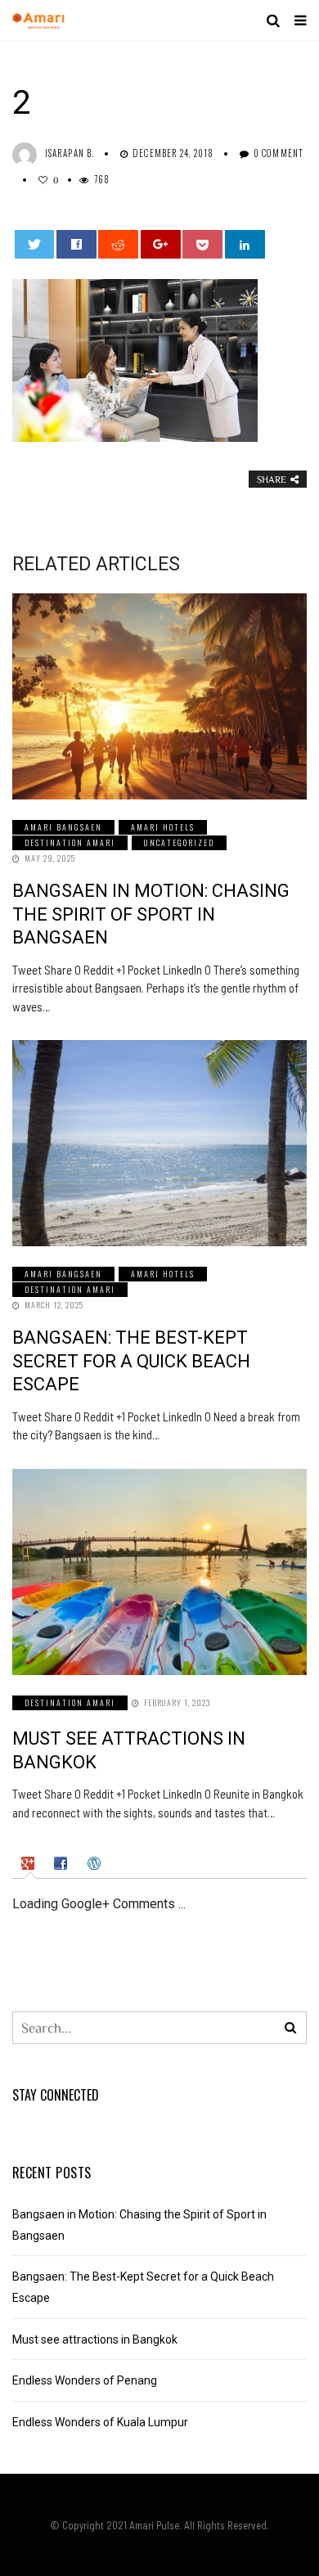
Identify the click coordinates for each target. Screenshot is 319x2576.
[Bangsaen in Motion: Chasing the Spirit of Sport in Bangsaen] (159, 696)
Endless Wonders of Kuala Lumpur (100, 2422)
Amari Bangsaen (63, 827)
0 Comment (279, 153)
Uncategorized (179, 842)
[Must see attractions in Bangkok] (159, 1572)
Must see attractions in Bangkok (95, 2340)
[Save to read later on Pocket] (202, 244)
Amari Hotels (163, 827)
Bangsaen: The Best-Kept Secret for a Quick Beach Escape (131, 1361)
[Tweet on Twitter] (35, 244)
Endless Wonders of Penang (85, 2380)
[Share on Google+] (161, 244)
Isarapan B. (70, 153)
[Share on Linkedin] (245, 244)
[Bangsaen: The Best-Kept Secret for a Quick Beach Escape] (159, 1143)
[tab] (30, 1863)
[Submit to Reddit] (118, 244)
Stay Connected (56, 2095)
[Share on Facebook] (76, 244)
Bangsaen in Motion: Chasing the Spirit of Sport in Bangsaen (151, 914)
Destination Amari (70, 842)
